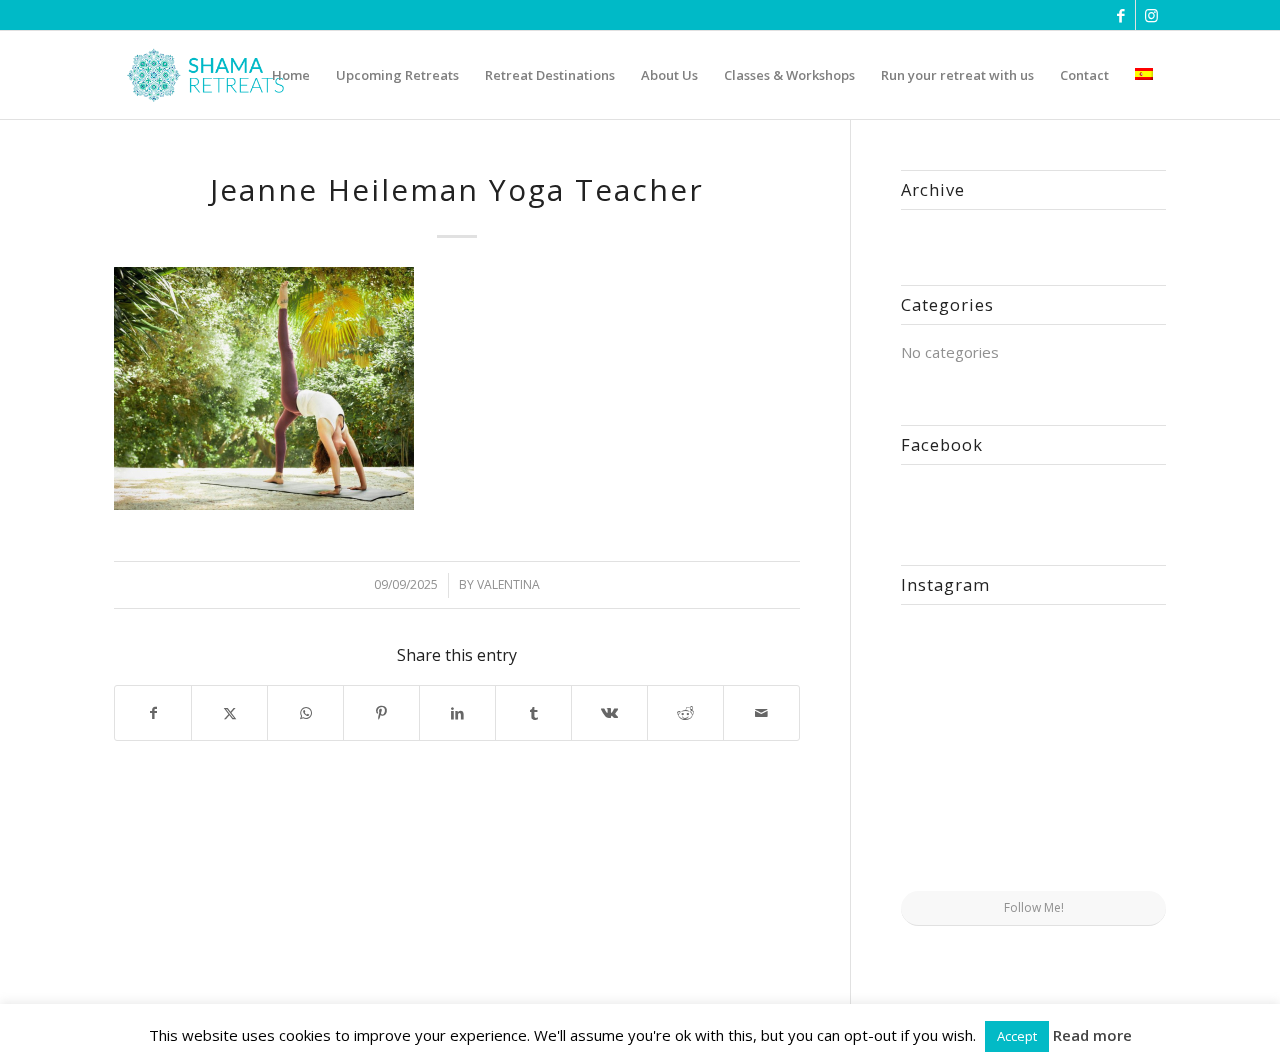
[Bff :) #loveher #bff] (943, 753)
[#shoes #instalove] (943, 845)
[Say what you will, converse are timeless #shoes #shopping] (1034, 847)
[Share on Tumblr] (533, 713)
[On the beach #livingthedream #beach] (1034, 755)
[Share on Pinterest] (381, 713)
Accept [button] (1017, 1036)
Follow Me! (1034, 907)
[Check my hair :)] (1123, 845)
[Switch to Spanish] (1144, 75)
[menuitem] (291, 75)
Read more (1092, 1035)
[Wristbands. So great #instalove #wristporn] (1123, 753)
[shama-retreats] (210, 75)
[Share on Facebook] (153, 713)
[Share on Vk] (609, 713)
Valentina (508, 584)
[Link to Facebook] (1120, 15)
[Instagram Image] (1123, 662)
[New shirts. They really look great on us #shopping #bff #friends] (943, 662)
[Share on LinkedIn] (457, 713)
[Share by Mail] (761, 713)
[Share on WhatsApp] (305, 713)
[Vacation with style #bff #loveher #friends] (1034, 664)
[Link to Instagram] (1151, 15)
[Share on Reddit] (685, 713)
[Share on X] (229, 713)
